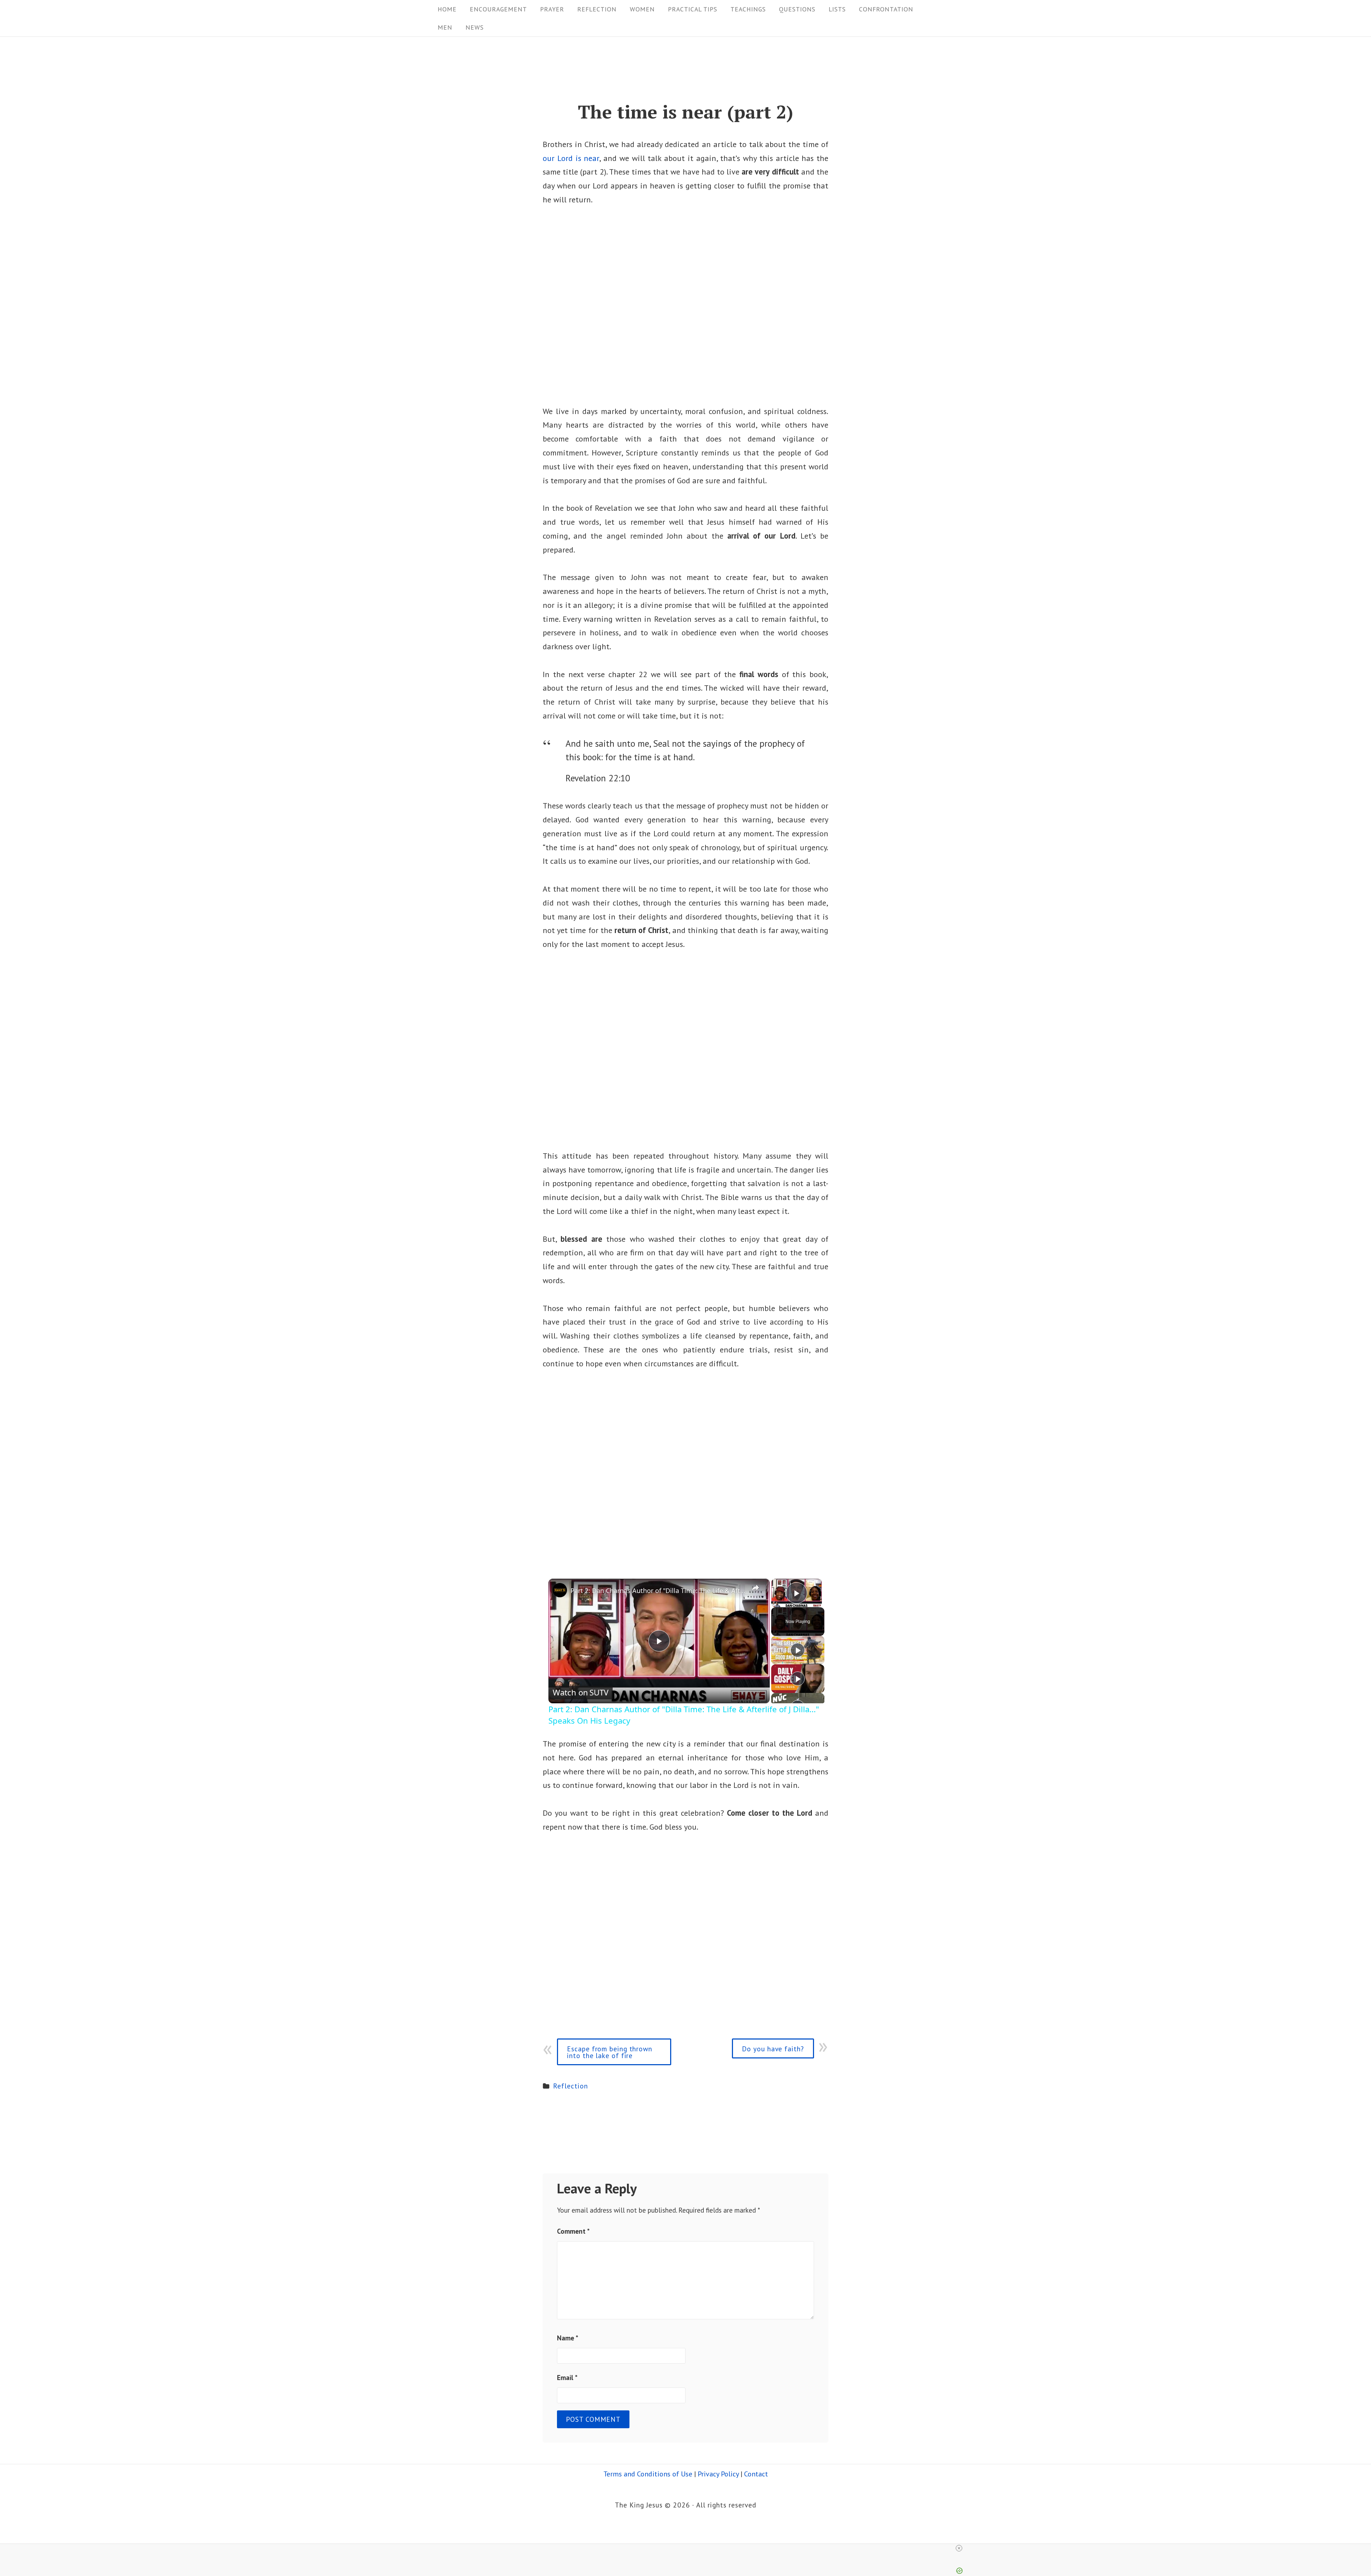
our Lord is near (571, 158)
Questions (797, 9)
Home (447, 9)
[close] (688, 2548)
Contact (756, 2474)
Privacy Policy (718, 2474)
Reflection (597, 9)
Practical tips (693, 9)
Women (642, 9)
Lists (837, 9)
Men (445, 27)
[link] (560, 1590)
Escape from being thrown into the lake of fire (610, 2052)
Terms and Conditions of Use (648, 2474)
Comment (573, 2231)
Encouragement (498, 9)
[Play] (798, 1650)
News (475, 27)
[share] (755, 1588)
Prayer (552, 9)
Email (567, 2377)
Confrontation (886, 9)
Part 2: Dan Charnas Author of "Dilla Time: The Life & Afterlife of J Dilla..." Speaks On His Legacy (658, 1591)
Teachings (748, 9)
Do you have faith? (773, 2049)
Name (568, 2338)
